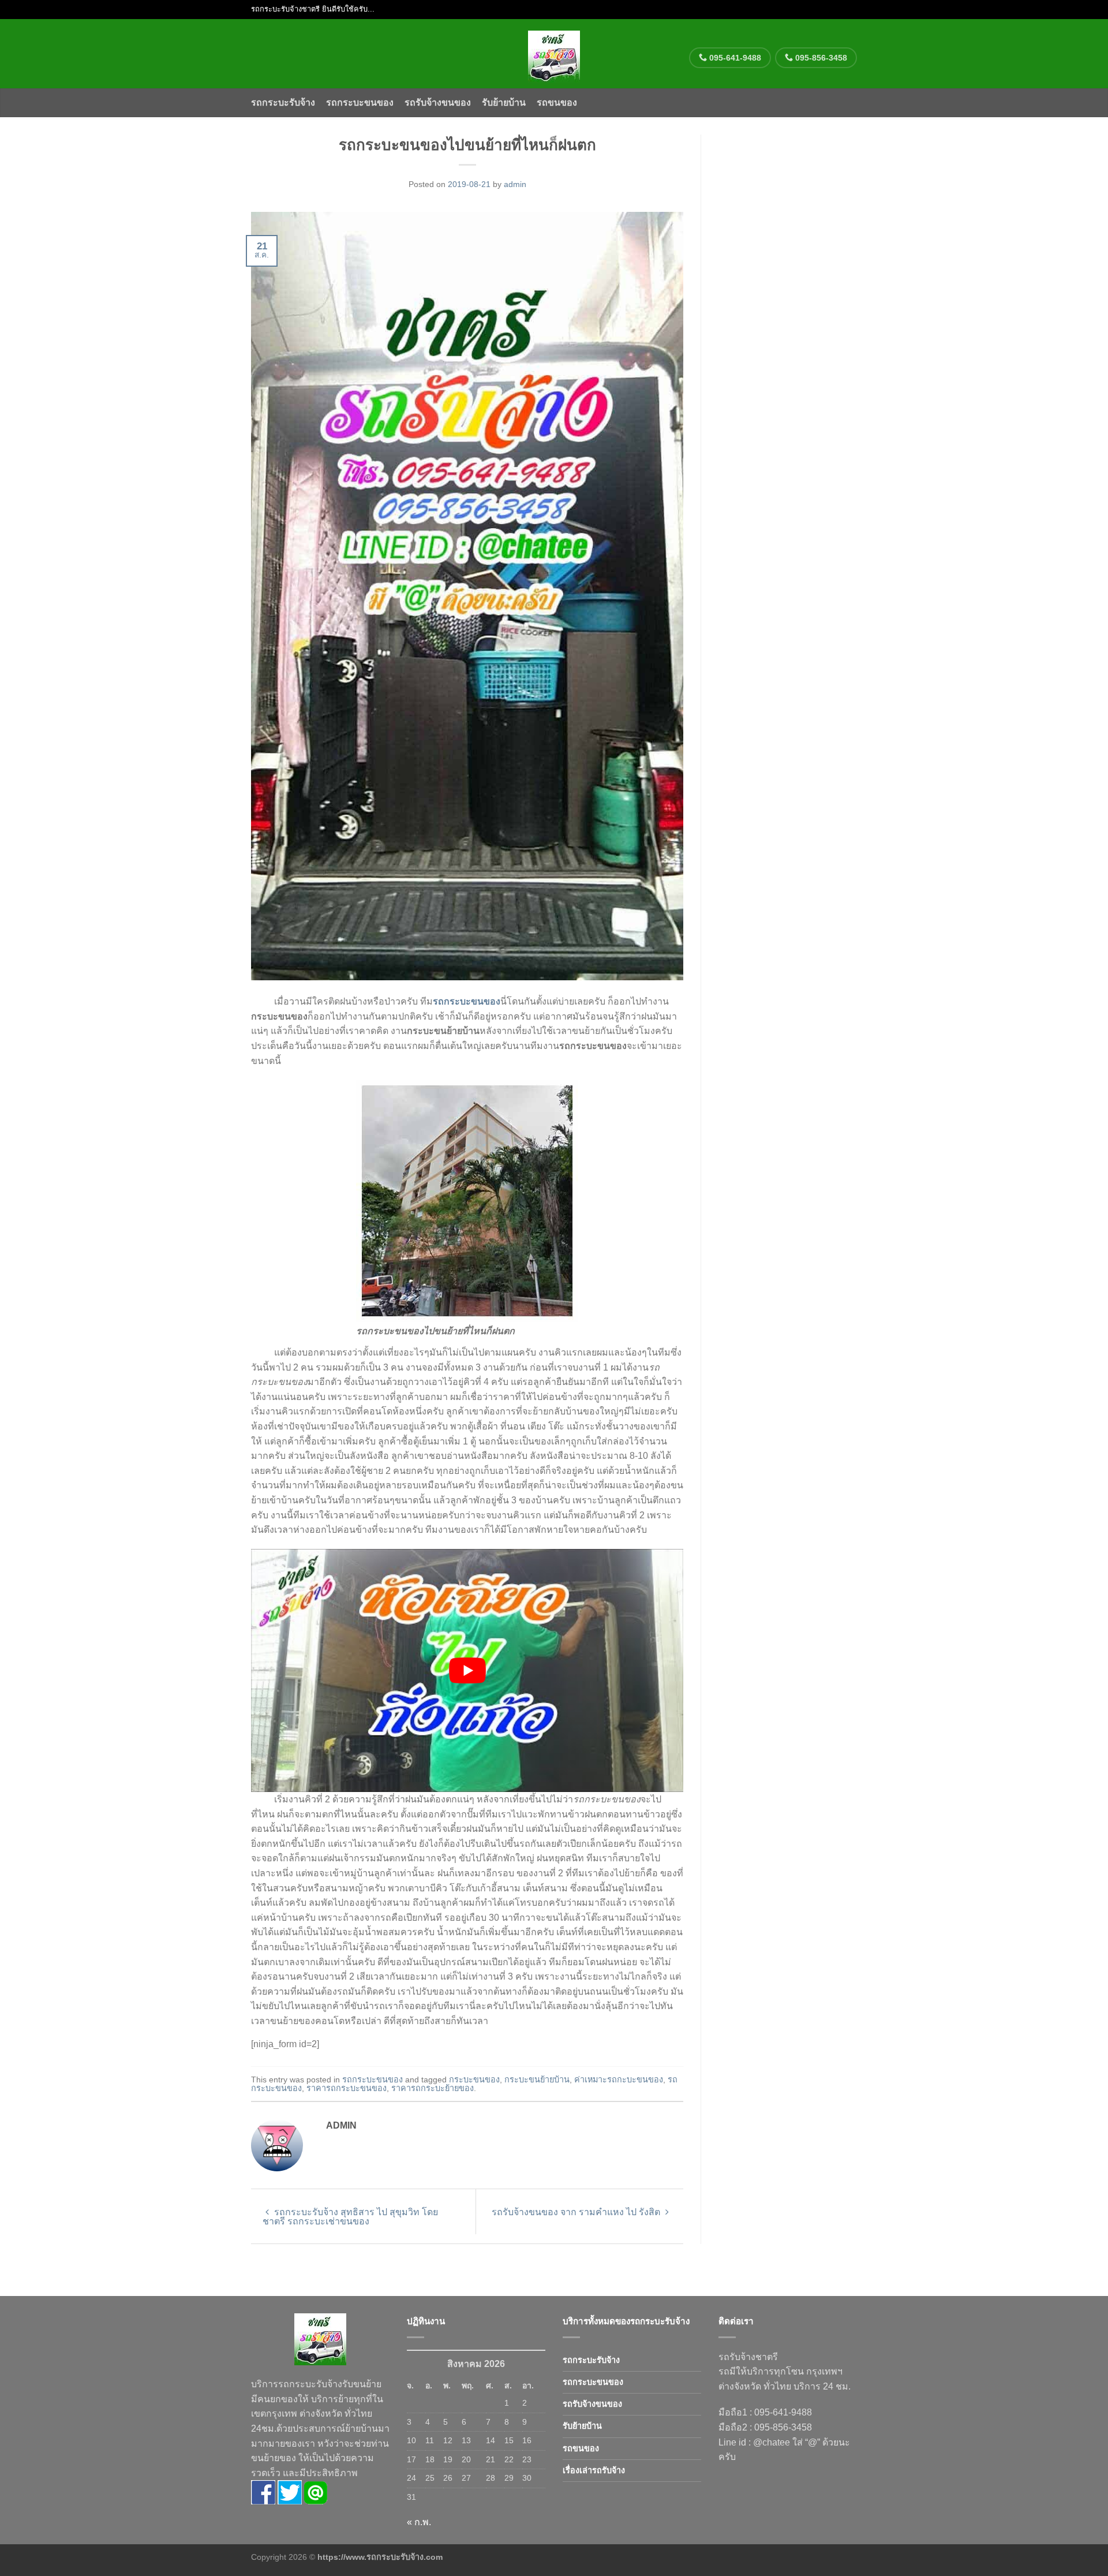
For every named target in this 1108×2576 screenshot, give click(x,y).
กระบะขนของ (474, 2080)
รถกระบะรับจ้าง (283, 102)
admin (515, 184)
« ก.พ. (419, 2522)
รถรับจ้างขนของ (438, 102)
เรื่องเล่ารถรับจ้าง (594, 2470)
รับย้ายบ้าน (504, 102)
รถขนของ (557, 102)
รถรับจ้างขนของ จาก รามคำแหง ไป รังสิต (577, 2212)
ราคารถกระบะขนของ (347, 2088)
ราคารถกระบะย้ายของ (433, 2088)
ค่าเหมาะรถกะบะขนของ (619, 2080)
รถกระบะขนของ (360, 102)
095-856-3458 (820, 58)
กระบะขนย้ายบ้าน (537, 2080)
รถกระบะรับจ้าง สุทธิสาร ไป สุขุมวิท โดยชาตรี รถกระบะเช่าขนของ (350, 2217)
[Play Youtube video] (467, 1670)
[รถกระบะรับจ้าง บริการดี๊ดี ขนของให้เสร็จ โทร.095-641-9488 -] (554, 54)
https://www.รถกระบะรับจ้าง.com (380, 2557)
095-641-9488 (734, 58)
